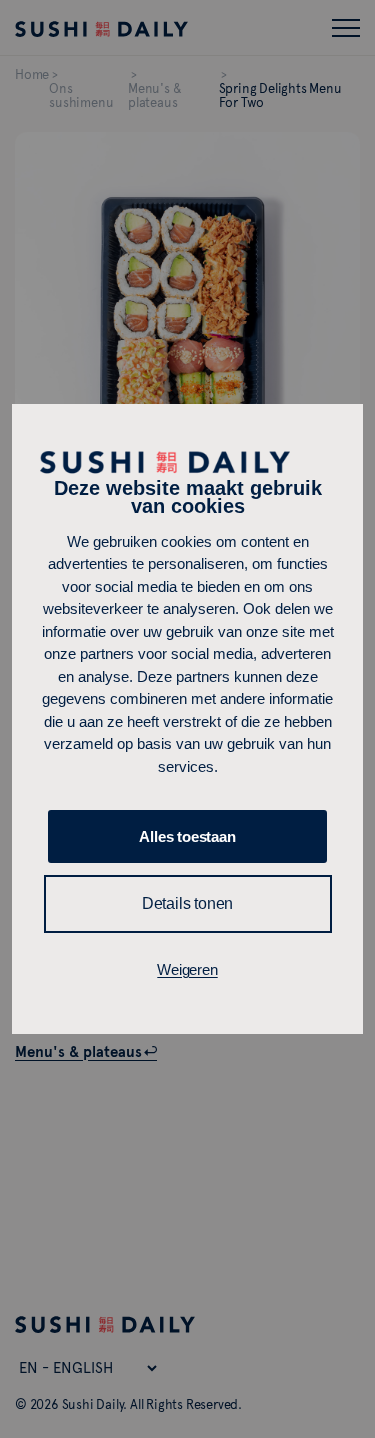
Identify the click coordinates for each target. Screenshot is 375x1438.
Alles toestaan (187, 836)
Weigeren (187, 969)
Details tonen (187, 903)
